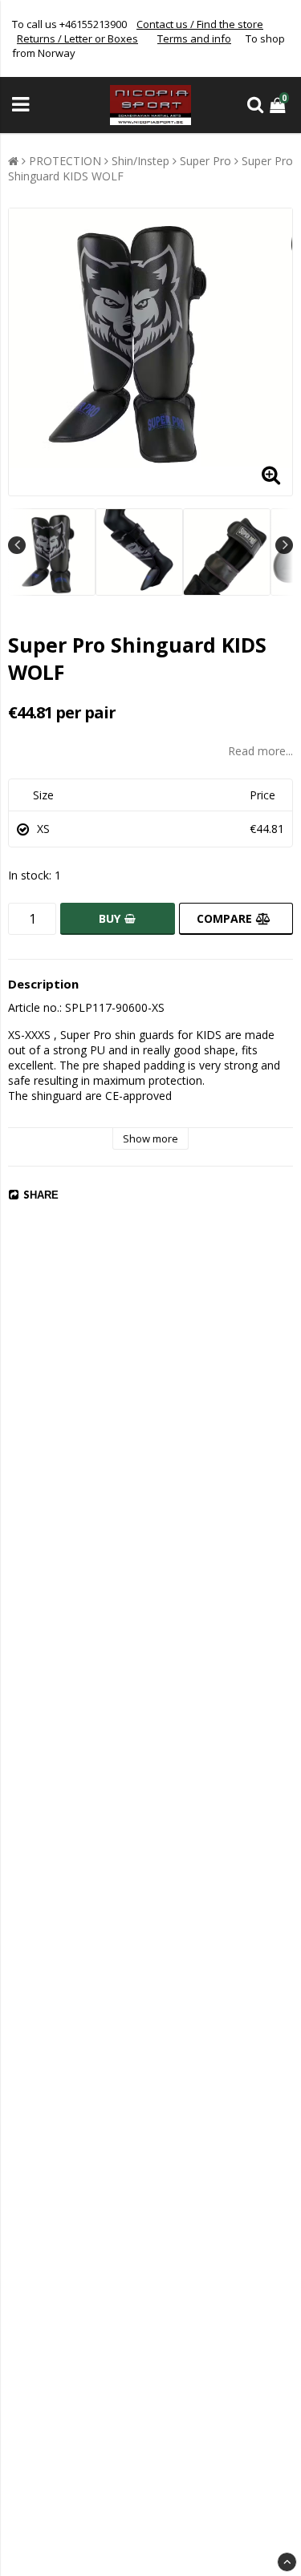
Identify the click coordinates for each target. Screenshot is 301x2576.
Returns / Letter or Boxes (77, 38)
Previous (17, 545)
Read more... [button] (260, 751)
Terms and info (194, 38)
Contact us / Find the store (200, 24)
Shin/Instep (140, 161)
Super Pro (205, 161)
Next (284, 545)
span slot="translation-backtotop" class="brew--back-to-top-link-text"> (287, 2562)
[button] (279, 105)
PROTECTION (65, 161)
